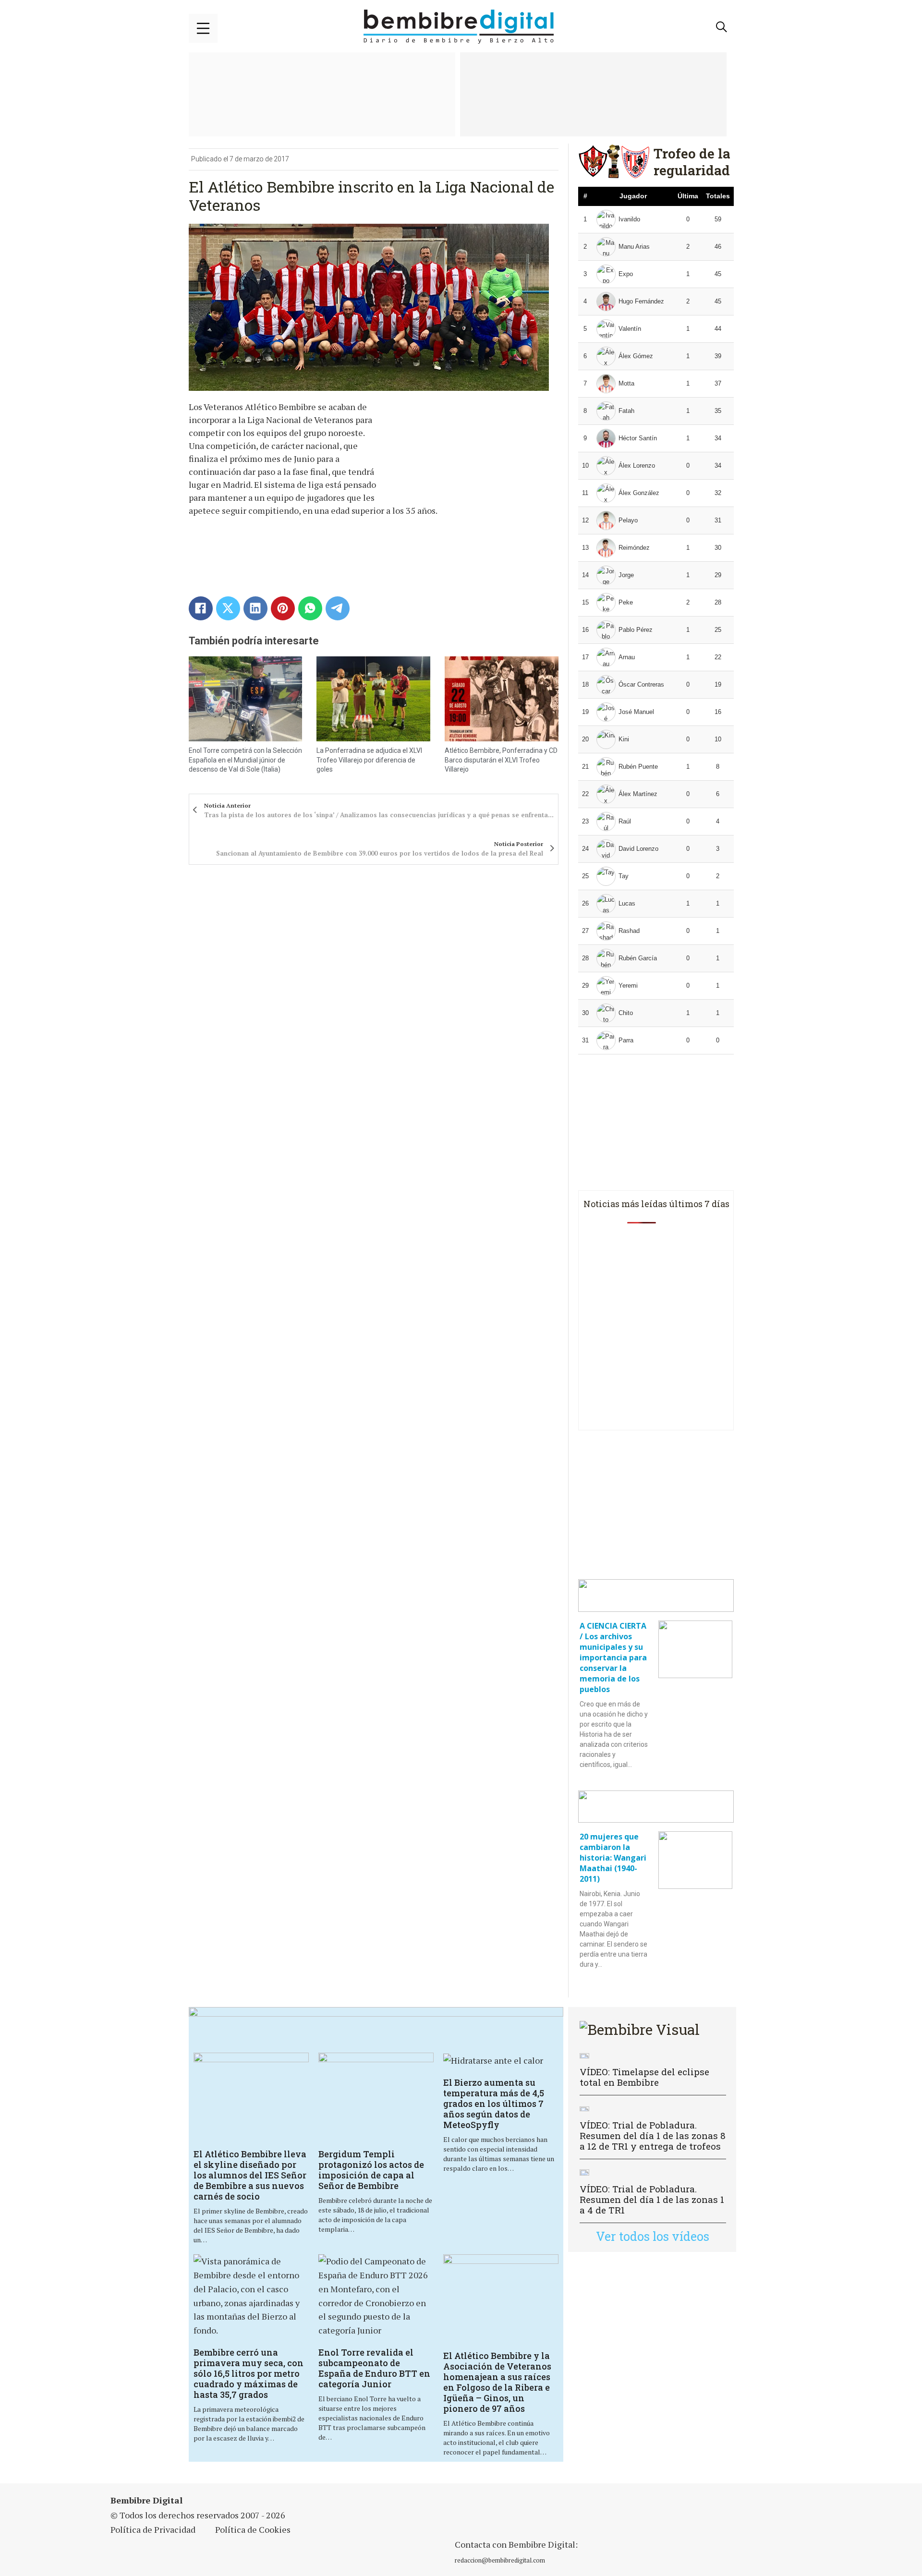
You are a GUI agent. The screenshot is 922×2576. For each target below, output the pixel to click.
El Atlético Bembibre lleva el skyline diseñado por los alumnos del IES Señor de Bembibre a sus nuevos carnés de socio (250, 2175)
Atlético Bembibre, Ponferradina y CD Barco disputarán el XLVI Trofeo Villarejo (501, 760)
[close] (203, 28)
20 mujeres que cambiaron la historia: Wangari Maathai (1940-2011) (613, 1858)
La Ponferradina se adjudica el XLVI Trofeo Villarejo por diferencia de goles (369, 760)
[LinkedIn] (255, 608)
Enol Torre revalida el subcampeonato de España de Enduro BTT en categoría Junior (374, 2368)
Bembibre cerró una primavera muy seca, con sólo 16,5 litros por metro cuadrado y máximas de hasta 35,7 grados (249, 2373)
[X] (228, 608)
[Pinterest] (283, 608)
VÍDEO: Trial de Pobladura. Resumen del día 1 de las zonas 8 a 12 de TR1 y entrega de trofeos (653, 2135)
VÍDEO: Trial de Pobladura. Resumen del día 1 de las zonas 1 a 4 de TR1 (652, 2199)
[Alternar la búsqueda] (722, 27)
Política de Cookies (253, 2529)
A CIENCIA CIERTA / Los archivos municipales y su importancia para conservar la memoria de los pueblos (613, 1657)
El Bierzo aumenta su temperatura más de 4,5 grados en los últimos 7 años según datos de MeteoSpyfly (494, 2104)
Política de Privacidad (153, 2529)
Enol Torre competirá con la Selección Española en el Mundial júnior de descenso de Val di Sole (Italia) (245, 760)
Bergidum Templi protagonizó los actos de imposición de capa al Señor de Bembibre (371, 2170)
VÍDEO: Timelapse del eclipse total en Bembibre (644, 2077)
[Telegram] (338, 608)
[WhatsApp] (310, 608)
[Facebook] (201, 608)
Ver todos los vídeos (653, 2236)
